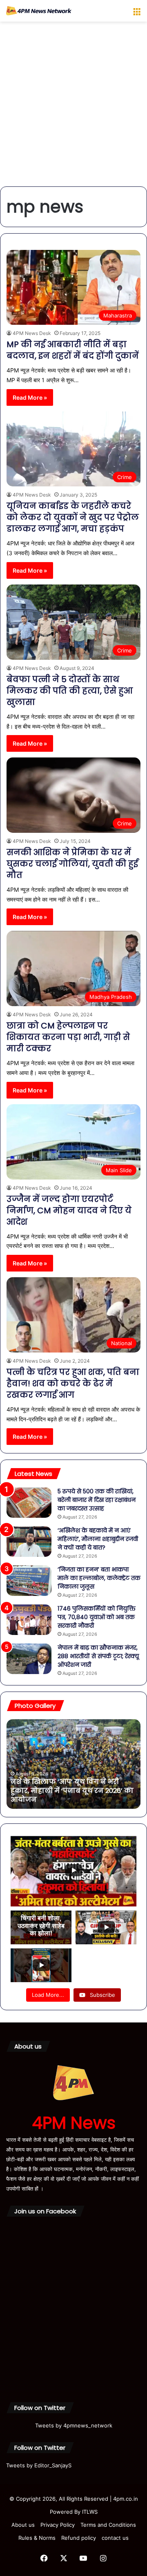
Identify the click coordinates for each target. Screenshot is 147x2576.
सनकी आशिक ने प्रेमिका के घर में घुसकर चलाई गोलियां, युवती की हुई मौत (72, 864)
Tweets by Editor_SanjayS (39, 2465)
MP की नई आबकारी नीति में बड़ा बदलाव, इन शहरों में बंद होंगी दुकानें (73, 350)
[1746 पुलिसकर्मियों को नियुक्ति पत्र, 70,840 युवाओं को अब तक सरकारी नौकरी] (29, 1620)
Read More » (30, 397)
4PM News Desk (32, 333)
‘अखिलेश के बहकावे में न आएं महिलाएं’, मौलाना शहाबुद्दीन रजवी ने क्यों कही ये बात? (98, 1539)
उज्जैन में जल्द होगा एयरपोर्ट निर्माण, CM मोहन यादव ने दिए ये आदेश (69, 1210)
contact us (115, 2538)
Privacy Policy (58, 2525)
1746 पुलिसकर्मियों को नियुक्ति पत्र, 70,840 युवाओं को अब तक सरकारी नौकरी (97, 1617)
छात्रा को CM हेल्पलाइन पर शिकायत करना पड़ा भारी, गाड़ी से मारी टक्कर (68, 1037)
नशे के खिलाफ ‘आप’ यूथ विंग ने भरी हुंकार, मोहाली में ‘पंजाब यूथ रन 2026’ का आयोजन (72, 1791)
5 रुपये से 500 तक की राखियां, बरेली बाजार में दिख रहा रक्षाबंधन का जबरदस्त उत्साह (97, 1500)
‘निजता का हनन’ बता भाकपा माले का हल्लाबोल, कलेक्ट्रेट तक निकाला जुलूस (99, 1578)
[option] (73, 1764)
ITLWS (90, 2512)
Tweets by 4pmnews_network (74, 2425)
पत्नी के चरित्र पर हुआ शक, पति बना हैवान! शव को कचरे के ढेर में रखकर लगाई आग (73, 1383)
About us (23, 2525)
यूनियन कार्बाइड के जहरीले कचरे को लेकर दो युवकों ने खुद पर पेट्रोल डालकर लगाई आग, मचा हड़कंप (73, 517)
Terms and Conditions (108, 2525)
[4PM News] (39, 11)
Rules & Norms (37, 2538)
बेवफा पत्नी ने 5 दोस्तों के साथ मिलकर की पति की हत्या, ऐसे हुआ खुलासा (70, 691)
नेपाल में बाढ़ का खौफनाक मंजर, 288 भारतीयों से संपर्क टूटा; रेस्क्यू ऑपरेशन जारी (98, 1656)
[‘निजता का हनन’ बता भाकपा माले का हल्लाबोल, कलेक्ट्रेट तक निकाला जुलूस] (29, 1581)
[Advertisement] (73, 107)
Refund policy (79, 2538)
